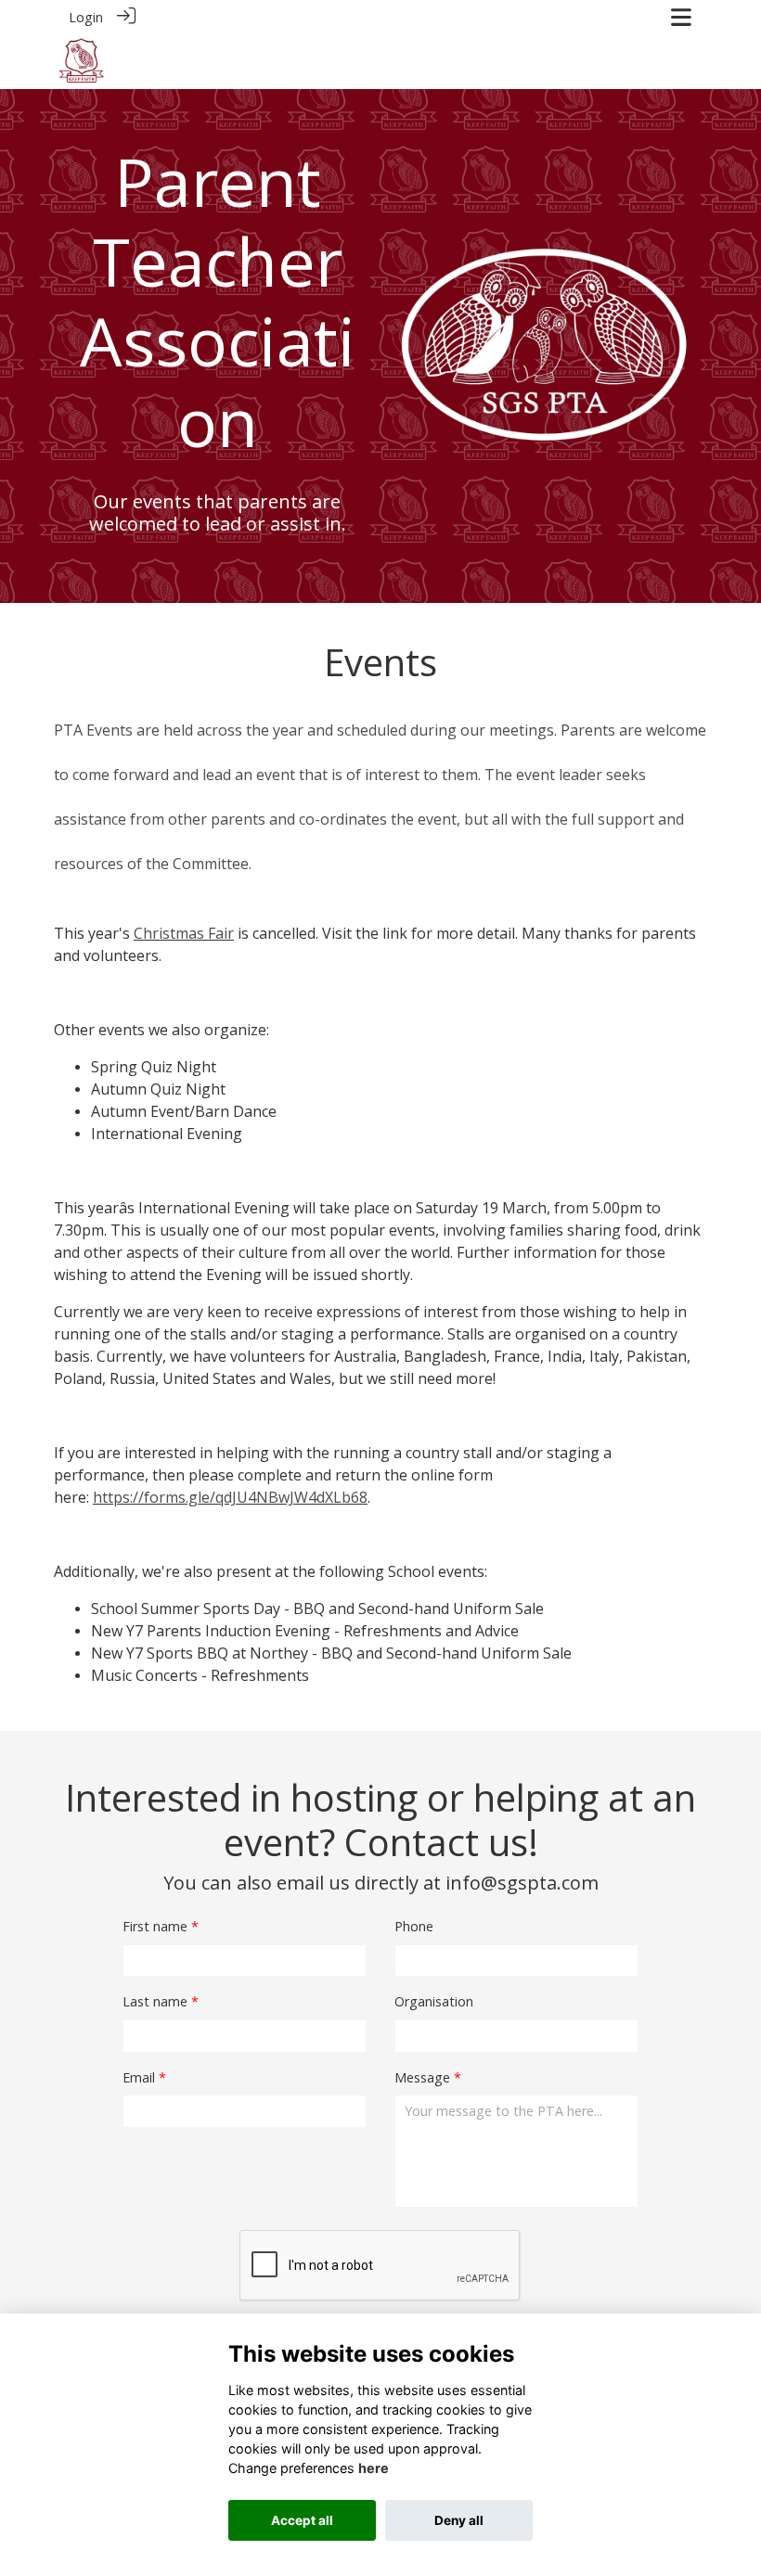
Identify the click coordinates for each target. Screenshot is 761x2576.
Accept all (302, 2520)
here (374, 2468)
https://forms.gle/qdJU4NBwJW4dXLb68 (230, 1497)
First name (155, 1926)
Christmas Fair (184, 933)
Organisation (434, 2001)
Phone (414, 1926)
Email (139, 2077)
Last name (155, 2001)
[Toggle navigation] (681, 17)
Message (422, 2077)
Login (86, 17)
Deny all (459, 2520)
